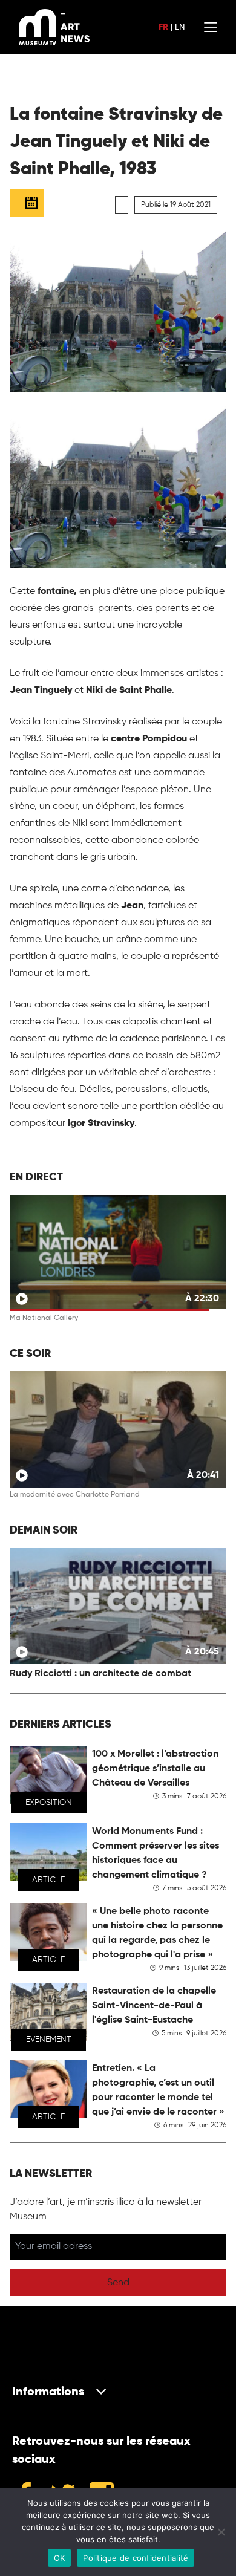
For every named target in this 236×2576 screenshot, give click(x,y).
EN (180, 27)
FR (163, 27)
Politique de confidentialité (136, 2558)
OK (60, 2558)
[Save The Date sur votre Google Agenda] (27, 203)
